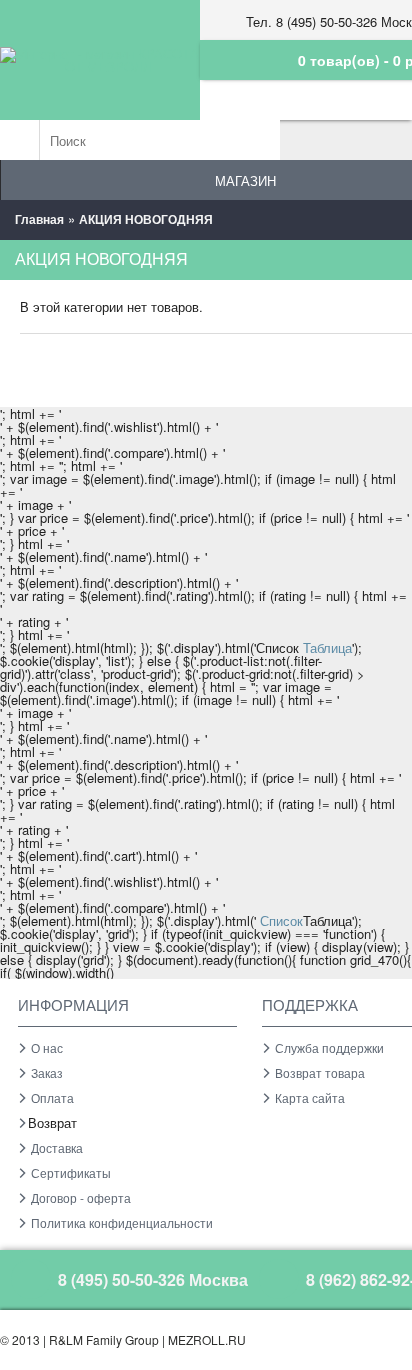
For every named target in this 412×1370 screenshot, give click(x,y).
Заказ (47, 1072)
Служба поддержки (329, 1047)
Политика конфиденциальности (122, 1222)
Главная (39, 219)
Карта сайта (310, 1097)
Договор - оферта (81, 1197)
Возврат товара (320, 1072)
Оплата (52, 1097)
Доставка (57, 1147)
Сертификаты (71, 1172)
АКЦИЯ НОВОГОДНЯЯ (146, 219)
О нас (47, 1047)
